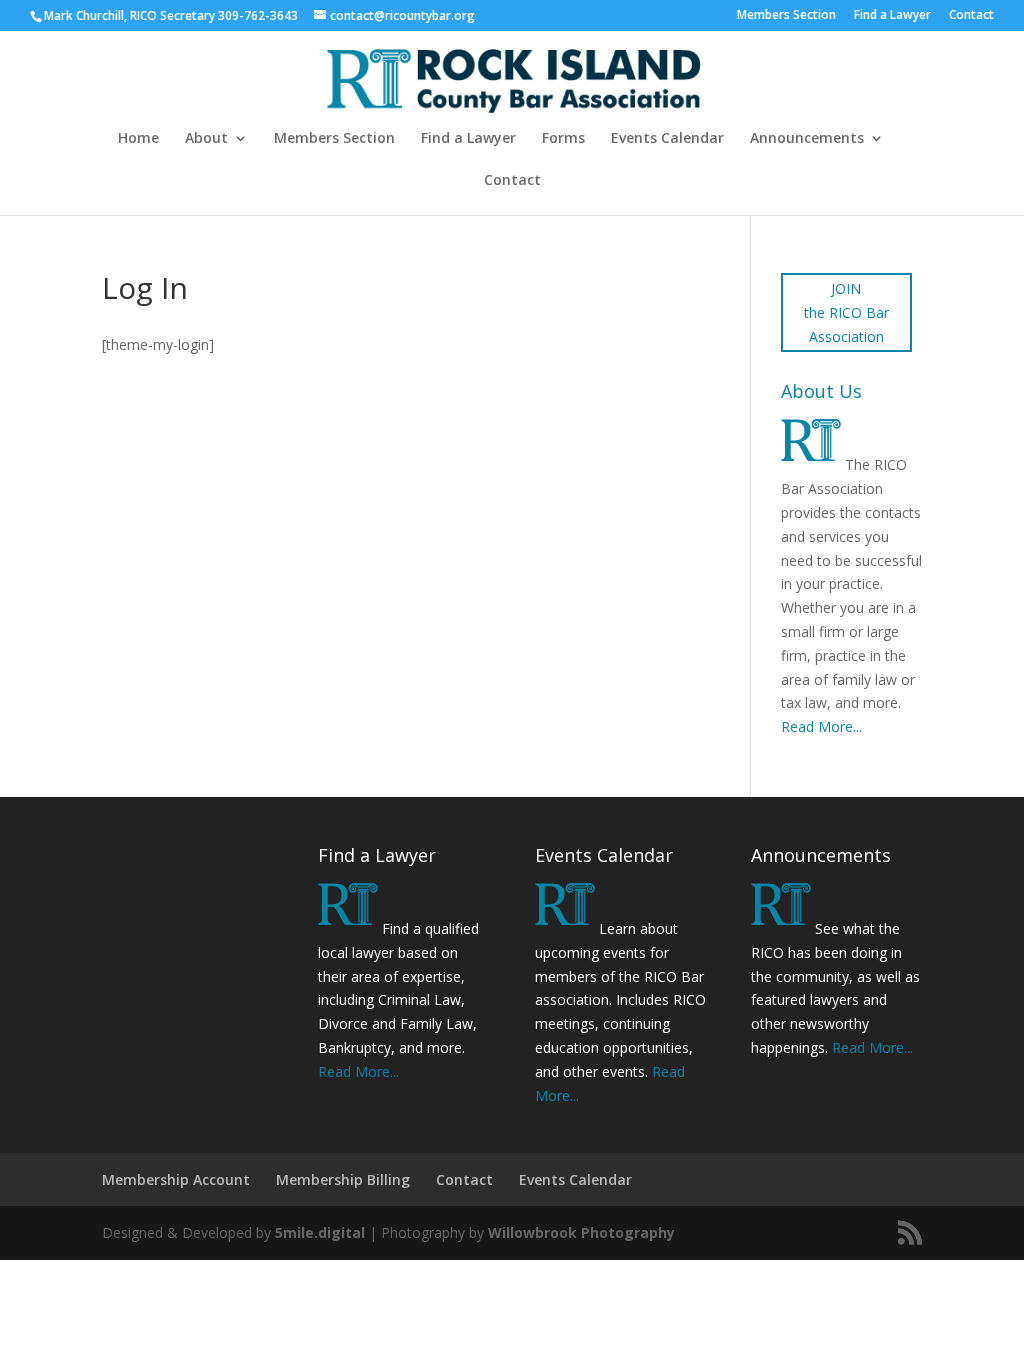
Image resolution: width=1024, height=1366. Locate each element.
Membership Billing (343, 1179)
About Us (821, 391)
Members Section (786, 16)
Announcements (807, 139)
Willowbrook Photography (581, 1232)
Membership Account (176, 1179)
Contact (971, 16)
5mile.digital (320, 1232)
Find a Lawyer (892, 16)
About (206, 139)
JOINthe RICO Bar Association (846, 312)
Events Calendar (667, 139)
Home (138, 139)
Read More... (821, 726)
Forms (563, 139)
